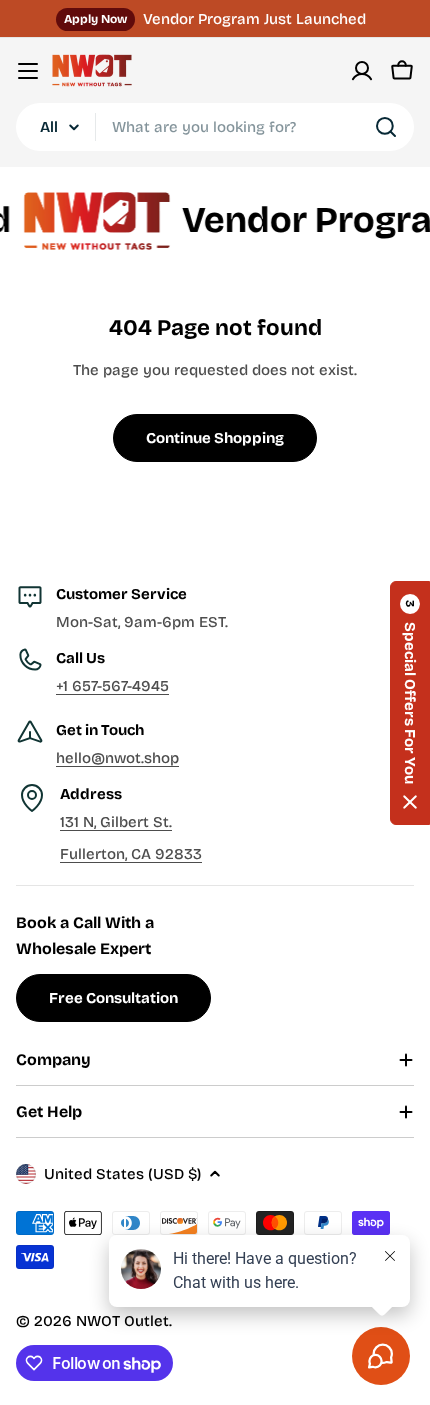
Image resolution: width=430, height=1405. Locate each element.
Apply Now (95, 19)
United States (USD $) (122, 1174)
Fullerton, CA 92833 (131, 854)
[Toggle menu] (28, 71)
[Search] (386, 127)
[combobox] (215, 127)
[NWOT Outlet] (88, 221)
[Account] (362, 71)
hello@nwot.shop (117, 758)
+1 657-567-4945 (112, 686)
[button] (410, 703)
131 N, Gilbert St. (116, 822)
